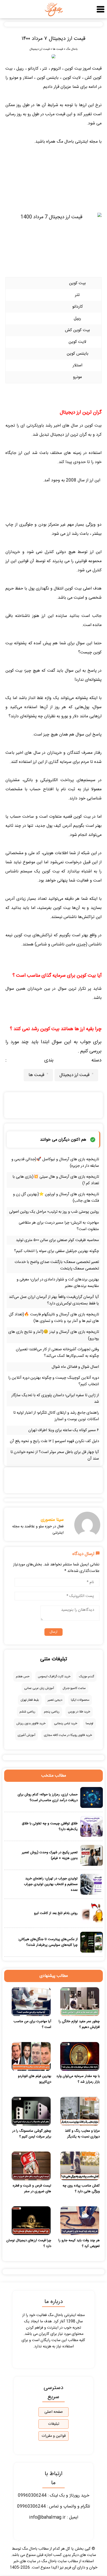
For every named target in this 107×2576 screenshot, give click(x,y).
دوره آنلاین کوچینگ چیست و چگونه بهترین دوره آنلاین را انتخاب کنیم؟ (54, 1381)
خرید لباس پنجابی (66, 1723)
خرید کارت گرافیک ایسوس (54, 1676)
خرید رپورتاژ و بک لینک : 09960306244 (54, 2496)
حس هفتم (23, 1676)
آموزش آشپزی (26, 1735)
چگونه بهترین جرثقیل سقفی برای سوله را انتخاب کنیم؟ (56, 1251)
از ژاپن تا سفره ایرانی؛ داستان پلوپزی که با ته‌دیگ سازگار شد (55, 1399)
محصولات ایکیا (80, 1700)
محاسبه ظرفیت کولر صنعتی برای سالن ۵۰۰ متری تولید (57, 1240)
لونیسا (89, 1723)
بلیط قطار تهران (30, 1700)
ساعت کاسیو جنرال (74, 1688)
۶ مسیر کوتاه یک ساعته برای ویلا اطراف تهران (64, 1430)
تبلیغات (54, 2424)
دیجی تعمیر (55, 1700)
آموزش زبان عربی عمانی (39, 1688)
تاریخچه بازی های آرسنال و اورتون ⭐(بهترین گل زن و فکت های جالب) (56, 1198)
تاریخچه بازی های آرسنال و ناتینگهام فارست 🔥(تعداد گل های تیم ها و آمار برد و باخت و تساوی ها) (54, 1318)
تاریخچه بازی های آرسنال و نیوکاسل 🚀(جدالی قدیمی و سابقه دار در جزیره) (55, 1163)
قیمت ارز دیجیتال (40, 49)
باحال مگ (72, 49)
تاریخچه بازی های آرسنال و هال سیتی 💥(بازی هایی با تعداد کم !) (56, 1180)
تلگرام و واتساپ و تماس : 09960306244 (54, 2507)
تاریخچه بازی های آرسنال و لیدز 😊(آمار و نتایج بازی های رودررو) (54, 1335)
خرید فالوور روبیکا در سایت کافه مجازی (68, 1735)
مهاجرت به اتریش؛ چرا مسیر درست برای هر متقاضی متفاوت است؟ (59, 1226)
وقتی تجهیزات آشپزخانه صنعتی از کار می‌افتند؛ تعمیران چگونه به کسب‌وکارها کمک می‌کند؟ (57, 1353)
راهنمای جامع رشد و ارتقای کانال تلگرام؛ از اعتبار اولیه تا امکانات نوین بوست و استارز (56, 1416)
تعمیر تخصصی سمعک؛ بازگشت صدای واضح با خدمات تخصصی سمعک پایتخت (57, 1265)
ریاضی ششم (27, 1712)
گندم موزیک (86, 1676)
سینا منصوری (52, 1520)
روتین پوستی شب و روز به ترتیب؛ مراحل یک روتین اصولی (54, 1212)
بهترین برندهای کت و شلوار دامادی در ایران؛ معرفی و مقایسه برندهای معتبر (58, 1283)
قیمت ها (58, 49)
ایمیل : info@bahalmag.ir (54, 2517)
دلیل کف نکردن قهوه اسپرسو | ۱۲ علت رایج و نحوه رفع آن (54, 1441)
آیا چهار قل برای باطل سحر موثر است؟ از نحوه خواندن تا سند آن (55, 1455)
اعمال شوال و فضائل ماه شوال (75, 1367)
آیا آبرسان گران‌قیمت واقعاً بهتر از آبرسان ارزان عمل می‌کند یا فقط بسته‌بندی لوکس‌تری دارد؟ (54, 1300)
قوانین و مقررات (54, 2436)
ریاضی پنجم (52, 1712)
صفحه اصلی (54, 2412)
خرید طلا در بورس (79, 1712)
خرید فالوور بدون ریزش (31, 1723)
